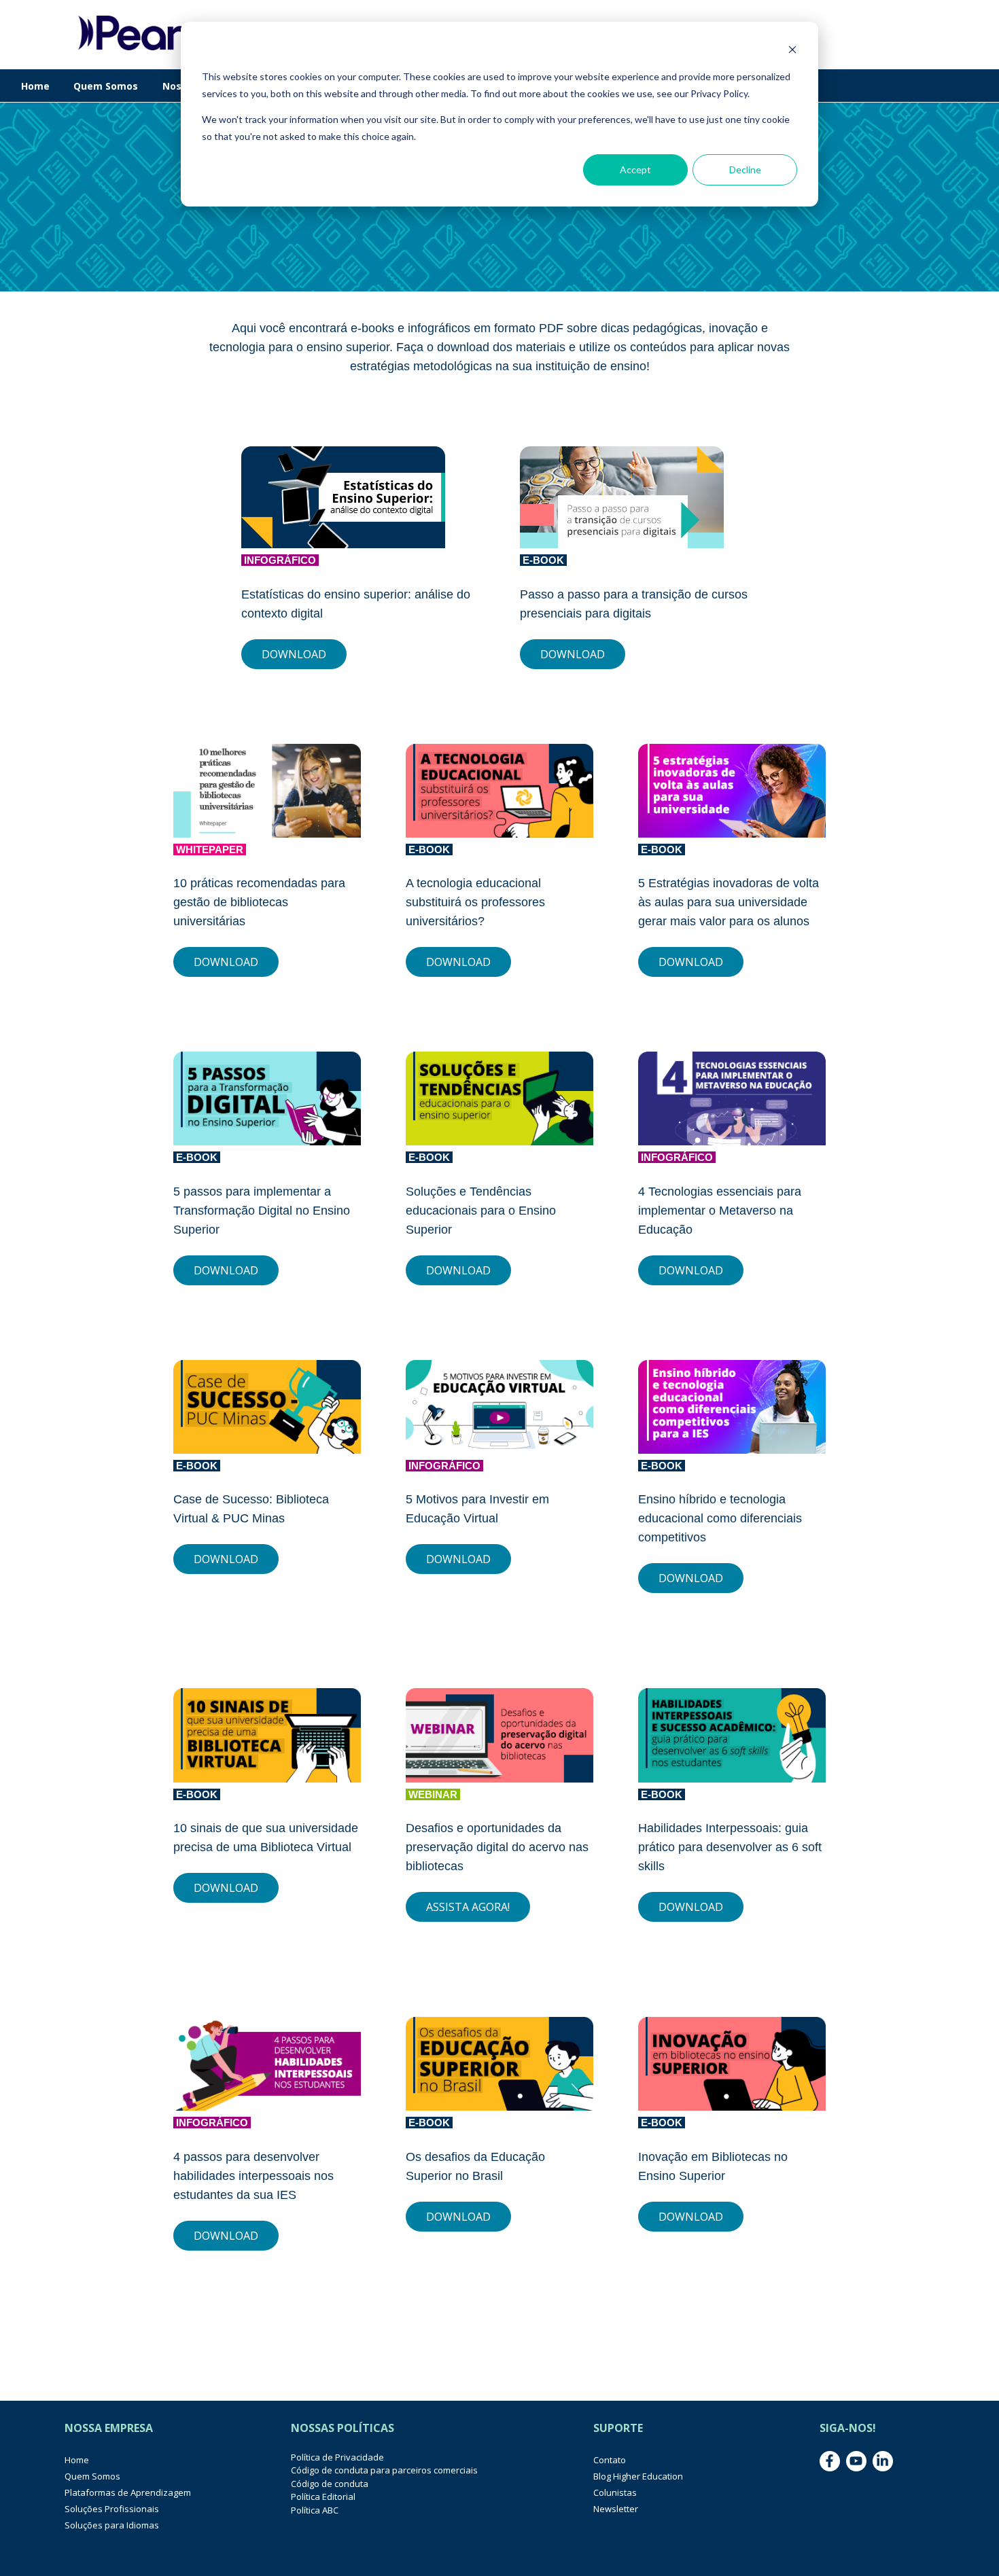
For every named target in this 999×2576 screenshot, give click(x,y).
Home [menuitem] (77, 2460)
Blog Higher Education (638, 2476)
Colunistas (615, 2492)
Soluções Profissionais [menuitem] (112, 2509)
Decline (745, 169)
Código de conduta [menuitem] (330, 2484)
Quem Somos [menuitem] (92, 2476)
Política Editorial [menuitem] (323, 2497)
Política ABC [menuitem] (315, 2510)
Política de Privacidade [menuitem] (337, 2457)
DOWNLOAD (294, 654)
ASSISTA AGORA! (468, 1907)
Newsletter (616, 2509)
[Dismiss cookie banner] (792, 51)
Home (35, 86)
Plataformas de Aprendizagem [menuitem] (128, 2492)
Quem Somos (106, 86)
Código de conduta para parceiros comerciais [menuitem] (384, 2470)
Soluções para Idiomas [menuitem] (112, 2525)
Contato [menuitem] (610, 2460)
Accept (635, 169)
